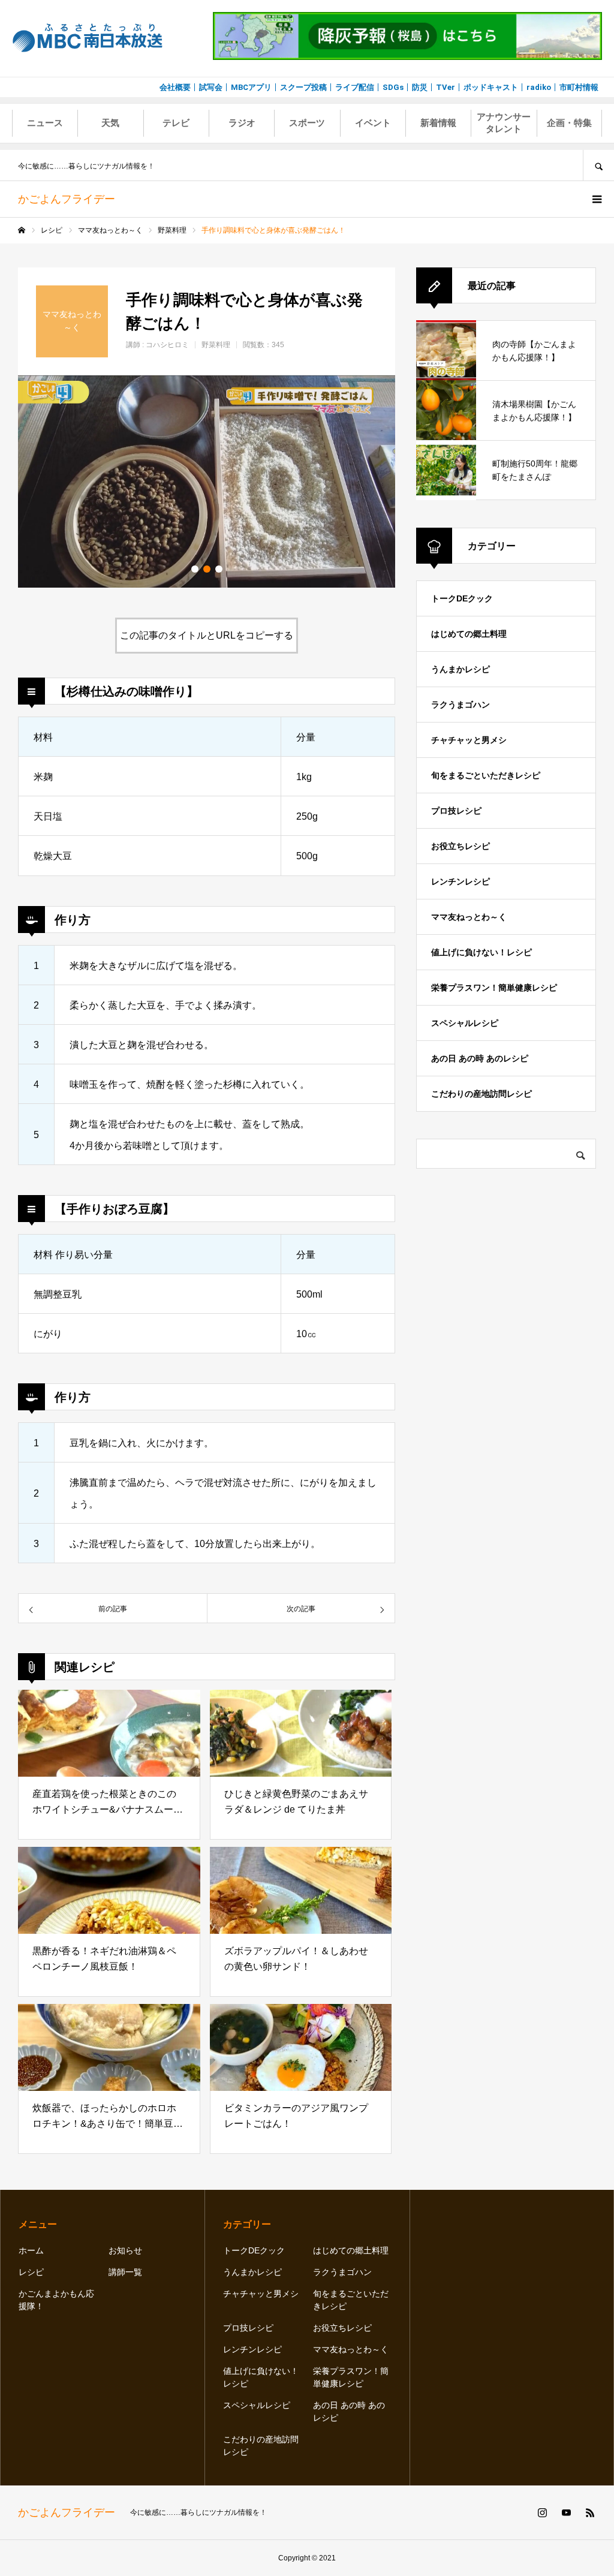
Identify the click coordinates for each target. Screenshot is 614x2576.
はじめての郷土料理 (469, 634)
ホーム (31, 2250)
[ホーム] (22, 230)
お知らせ (125, 2250)
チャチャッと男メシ (469, 740)
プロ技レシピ (456, 811)
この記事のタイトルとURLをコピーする (207, 635)
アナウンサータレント (504, 123)
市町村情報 (579, 87)
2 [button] (207, 569)
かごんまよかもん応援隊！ (56, 2300)
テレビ (176, 123)
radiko (539, 87)
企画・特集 (569, 123)
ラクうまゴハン (460, 705)
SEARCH (598, 165)
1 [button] (195, 569)
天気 (110, 123)
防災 (420, 87)
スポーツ (307, 123)
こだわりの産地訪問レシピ (481, 1094)
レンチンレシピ (460, 881)
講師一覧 (125, 2272)
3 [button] (219, 569)
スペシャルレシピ (465, 1023)
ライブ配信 (355, 87)
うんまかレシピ (460, 669)
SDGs (393, 87)
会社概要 (175, 87)
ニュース (45, 123)
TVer (446, 87)
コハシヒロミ (167, 345)
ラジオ (242, 123)
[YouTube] (566, 2512)
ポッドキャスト (491, 87)
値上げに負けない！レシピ (481, 952)
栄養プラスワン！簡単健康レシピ (494, 988)
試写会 (211, 87)
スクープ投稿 (303, 87)
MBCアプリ (251, 87)
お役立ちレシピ (460, 846)
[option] (207, 482)
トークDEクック (462, 598)
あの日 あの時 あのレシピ (480, 1058)
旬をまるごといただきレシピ (486, 775)
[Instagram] (542, 2512)
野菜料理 (216, 345)
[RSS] (590, 2512)
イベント (373, 123)
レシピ (31, 2272)
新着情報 (438, 123)
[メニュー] (596, 199)
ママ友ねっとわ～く (469, 917)
